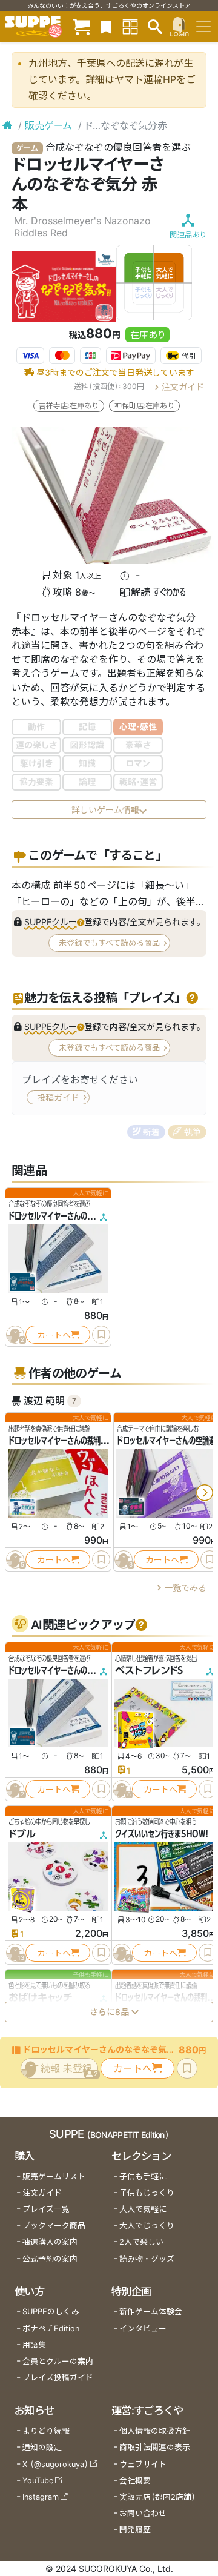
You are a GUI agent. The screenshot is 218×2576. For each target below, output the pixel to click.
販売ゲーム (48, 125)
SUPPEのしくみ (51, 2312)
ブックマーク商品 (54, 2226)
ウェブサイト (143, 2464)
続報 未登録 (69, 2070)
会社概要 (135, 2481)
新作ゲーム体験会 (151, 2312)
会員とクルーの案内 (58, 2361)
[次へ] (205, 1493)
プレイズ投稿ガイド (58, 2378)
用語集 (34, 2345)
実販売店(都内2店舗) (157, 2497)
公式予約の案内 (50, 2259)
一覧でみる (185, 1588)
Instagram (41, 2497)
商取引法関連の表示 (155, 2447)
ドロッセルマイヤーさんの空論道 (166, 1441)
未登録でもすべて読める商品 (109, 943)
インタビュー (143, 2329)
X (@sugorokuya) (55, 2464)
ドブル (22, 1834)
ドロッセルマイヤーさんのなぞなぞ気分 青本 (75, 1216)
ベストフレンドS (149, 1670)
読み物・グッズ (147, 2259)
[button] (54, 922)
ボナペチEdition (51, 2329)
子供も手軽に (143, 2176)
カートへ (54, 1334)
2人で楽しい (141, 2242)
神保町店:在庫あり (144, 406)
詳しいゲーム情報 (105, 810)
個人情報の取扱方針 (155, 2431)
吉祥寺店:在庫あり (69, 406)
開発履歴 (135, 2530)
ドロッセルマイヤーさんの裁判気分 (61, 1441)
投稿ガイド (58, 1097)
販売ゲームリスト (54, 2176)
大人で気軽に (143, 2209)
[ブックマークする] (101, 1335)
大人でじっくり (147, 2226)
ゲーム (27, 148)
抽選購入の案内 (50, 2242)
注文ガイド (183, 386)
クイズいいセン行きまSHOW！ (162, 1834)
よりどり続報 (46, 2431)
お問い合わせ (143, 2513)
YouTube (38, 2481)
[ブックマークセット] (106, 26)
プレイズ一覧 (46, 2209)
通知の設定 (42, 2447)
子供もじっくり (147, 2193)
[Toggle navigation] (203, 27)
